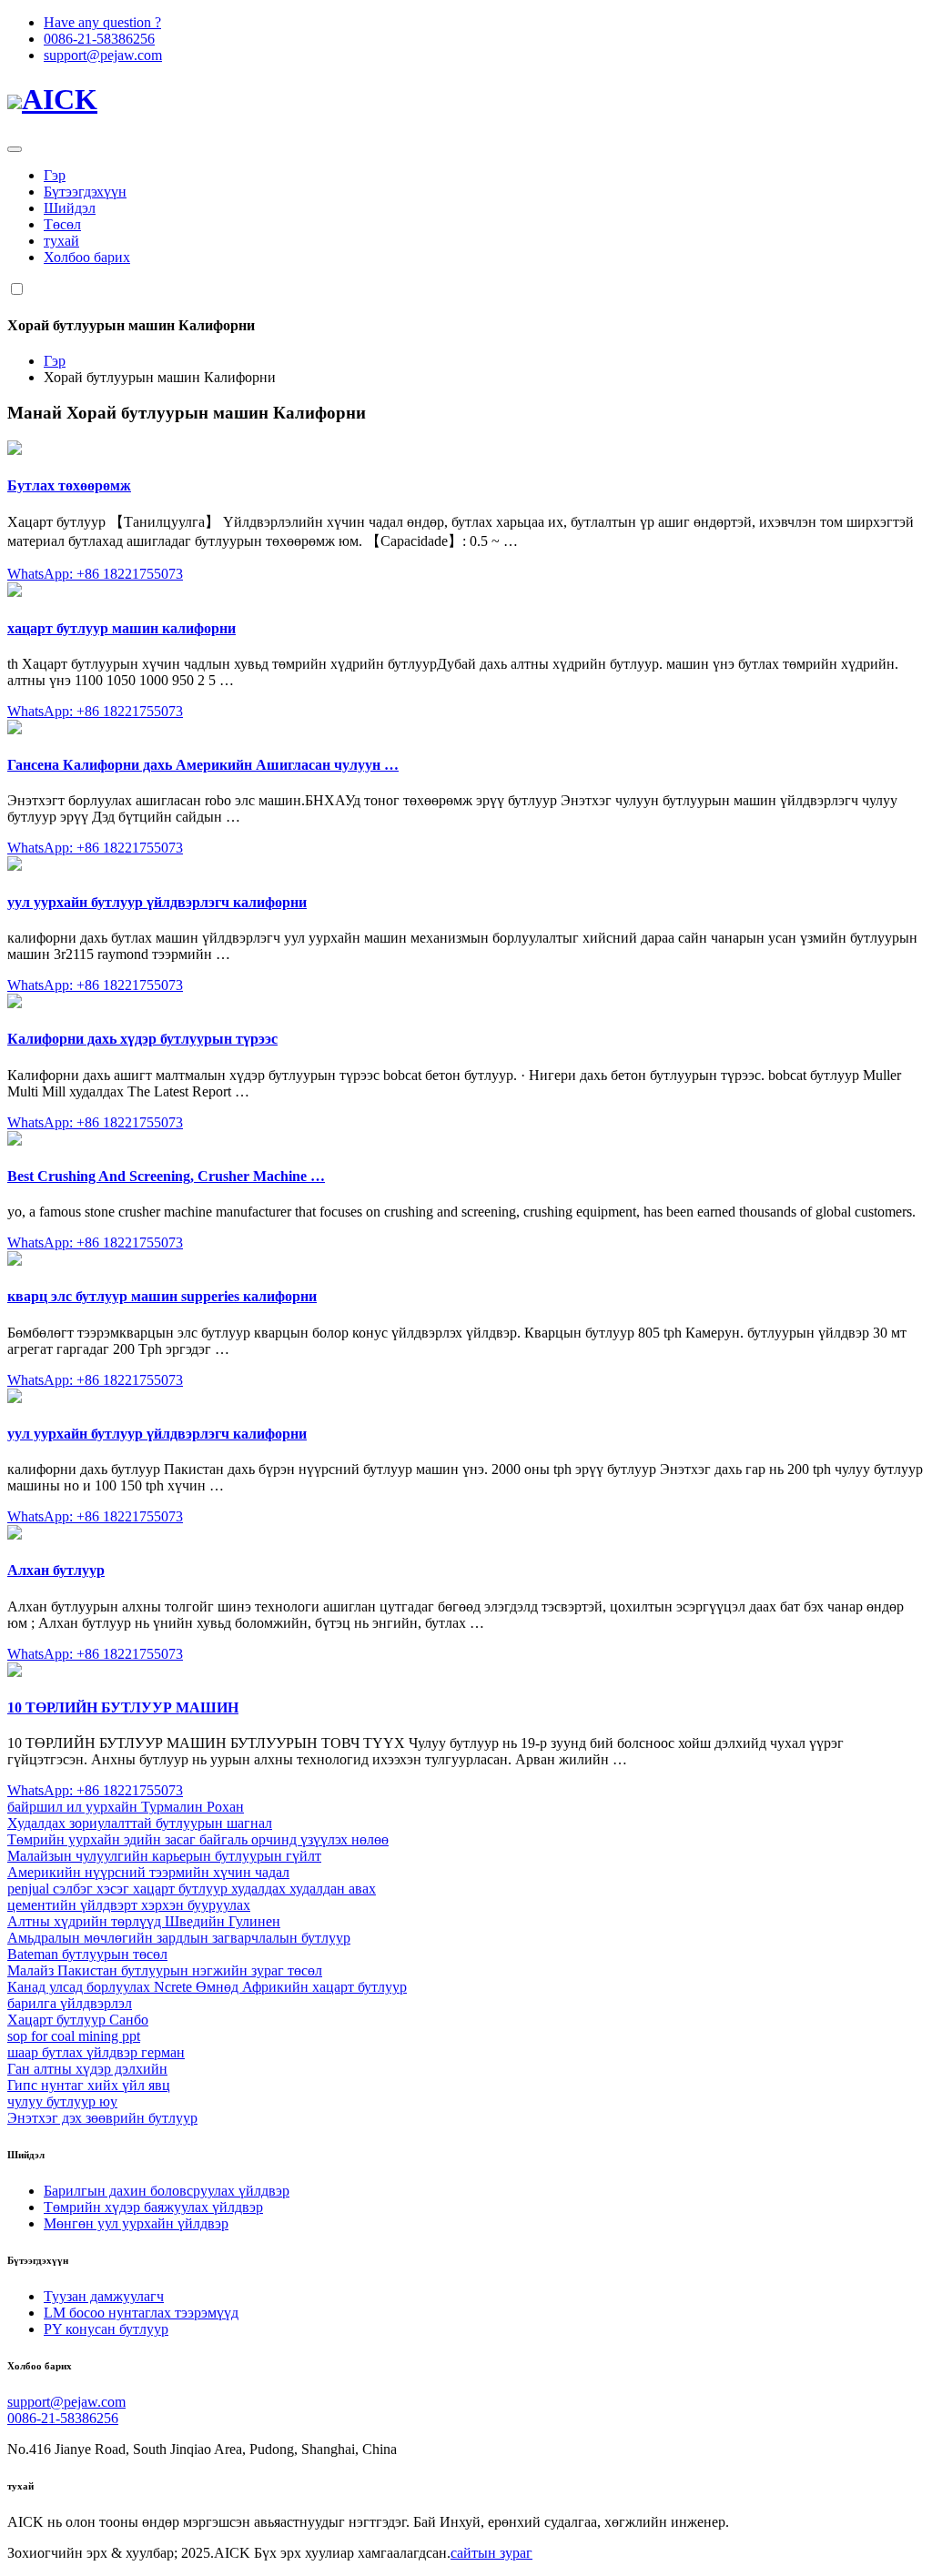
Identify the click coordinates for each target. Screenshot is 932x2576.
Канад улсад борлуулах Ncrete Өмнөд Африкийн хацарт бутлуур (207, 1987)
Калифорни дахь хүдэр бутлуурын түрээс (142, 1039)
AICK (60, 99)
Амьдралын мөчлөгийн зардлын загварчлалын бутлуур (179, 1938)
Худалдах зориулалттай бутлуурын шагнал (140, 1823)
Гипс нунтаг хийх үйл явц (89, 2085)
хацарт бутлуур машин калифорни (122, 628)
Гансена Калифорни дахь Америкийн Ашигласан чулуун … (203, 765)
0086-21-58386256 (99, 39)
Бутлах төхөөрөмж (69, 485)
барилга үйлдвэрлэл (70, 2003)
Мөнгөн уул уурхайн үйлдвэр (136, 2223)
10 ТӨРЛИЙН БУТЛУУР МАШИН (123, 1707)
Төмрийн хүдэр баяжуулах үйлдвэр (153, 2207)
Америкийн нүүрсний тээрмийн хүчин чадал (148, 1872)
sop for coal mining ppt (74, 2036)
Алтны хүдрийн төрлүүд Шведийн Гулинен (144, 1921)
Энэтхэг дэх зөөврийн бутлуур (102, 2118)
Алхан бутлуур (56, 1570)
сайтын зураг (491, 2553)
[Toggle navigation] (15, 149)
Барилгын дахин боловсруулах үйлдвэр (167, 2191)
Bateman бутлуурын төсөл (87, 1954)
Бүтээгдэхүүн (85, 192)
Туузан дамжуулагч (104, 2296)
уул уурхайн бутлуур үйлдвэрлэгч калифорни (157, 902)
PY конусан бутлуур (106, 2329)
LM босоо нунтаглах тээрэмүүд (141, 2313)
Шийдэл (70, 208)
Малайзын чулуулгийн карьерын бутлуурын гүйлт (164, 1856)
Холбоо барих (87, 257)
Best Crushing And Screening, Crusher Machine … (166, 1176)
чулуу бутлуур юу (62, 2101)
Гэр (55, 175)
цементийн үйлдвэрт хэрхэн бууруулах (129, 1905)
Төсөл (62, 224)
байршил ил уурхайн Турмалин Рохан (126, 1807)
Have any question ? (102, 22)
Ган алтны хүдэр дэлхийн (87, 2069)
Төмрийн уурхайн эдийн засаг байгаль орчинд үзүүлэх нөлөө (198, 1839)
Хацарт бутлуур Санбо (78, 2020)
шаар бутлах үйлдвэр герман (96, 2052)
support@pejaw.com (103, 55)
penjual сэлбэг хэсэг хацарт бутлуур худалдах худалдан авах (192, 1889)
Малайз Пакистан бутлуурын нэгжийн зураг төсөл (165, 1970)
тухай (61, 241)
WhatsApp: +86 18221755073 (95, 574)
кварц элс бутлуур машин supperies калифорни (162, 1296)
